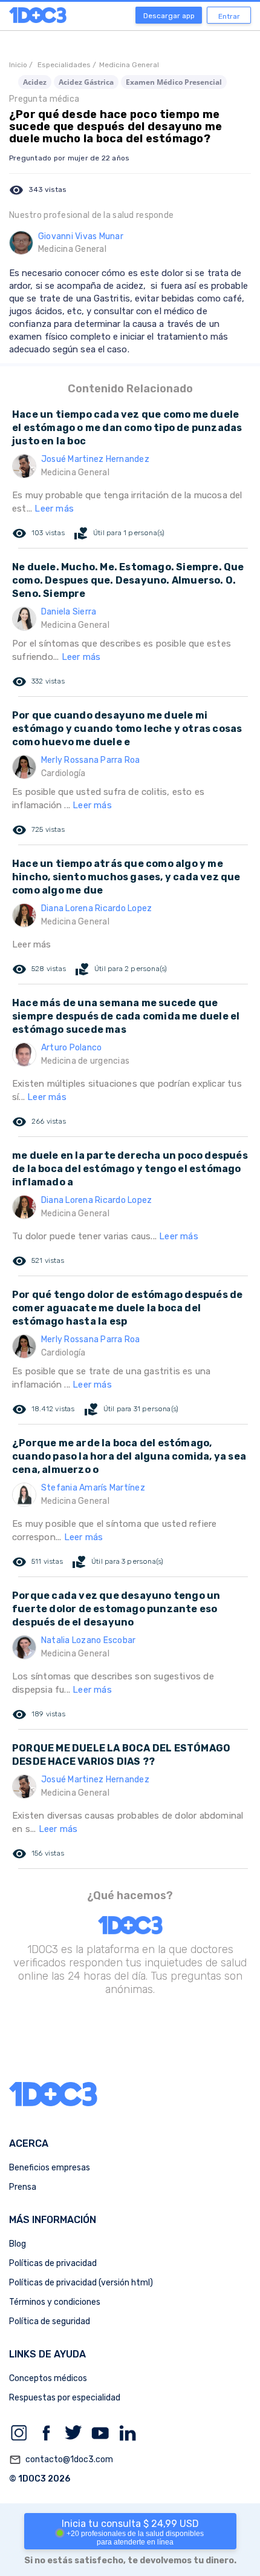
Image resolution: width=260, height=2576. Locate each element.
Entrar (229, 16)
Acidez (35, 82)
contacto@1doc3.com (61, 2460)
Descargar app (169, 16)
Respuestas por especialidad (65, 2398)
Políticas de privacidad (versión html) (81, 2283)
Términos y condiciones (55, 2302)
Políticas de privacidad (53, 2263)
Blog (18, 2244)
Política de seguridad (50, 2321)
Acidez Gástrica (86, 82)
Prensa (23, 2187)
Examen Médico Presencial (174, 82)
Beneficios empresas (50, 2168)
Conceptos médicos (48, 2378)
